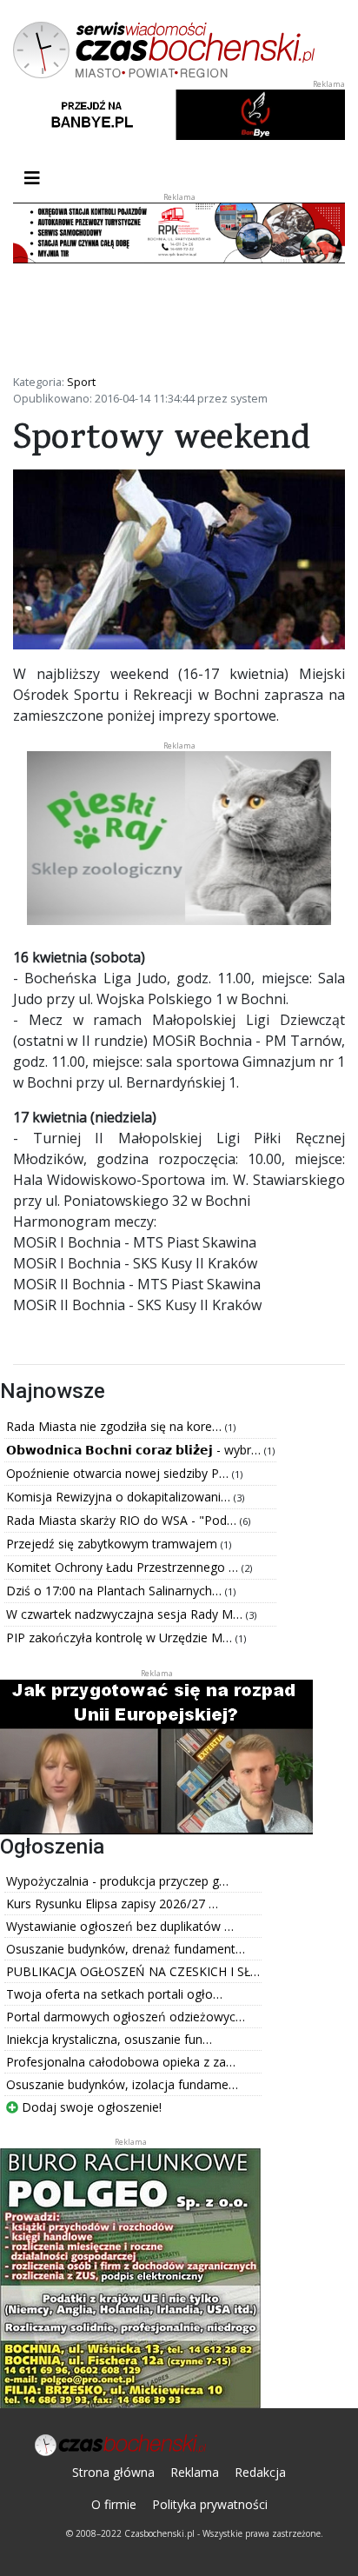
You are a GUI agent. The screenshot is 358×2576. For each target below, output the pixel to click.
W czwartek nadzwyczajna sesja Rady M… (126, 1614)
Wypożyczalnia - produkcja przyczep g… (117, 1881)
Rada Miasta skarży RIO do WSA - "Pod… (123, 1520)
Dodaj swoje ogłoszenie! (90, 2107)
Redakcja (260, 2472)
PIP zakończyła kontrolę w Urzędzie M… (121, 1637)
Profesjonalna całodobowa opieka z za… (121, 2062)
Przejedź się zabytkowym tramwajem (113, 1544)
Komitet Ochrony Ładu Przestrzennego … (124, 1567)
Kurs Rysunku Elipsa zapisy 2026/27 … (112, 1904)
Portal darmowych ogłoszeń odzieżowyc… (126, 2017)
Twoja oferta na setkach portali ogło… (114, 1994)
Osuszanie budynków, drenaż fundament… (126, 1949)
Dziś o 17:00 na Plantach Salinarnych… (116, 1591)
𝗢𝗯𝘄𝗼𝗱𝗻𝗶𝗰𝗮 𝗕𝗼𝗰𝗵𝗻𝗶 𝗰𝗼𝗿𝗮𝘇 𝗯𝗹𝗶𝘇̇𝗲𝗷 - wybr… (135, 1450)
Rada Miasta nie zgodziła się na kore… (116, 1426)
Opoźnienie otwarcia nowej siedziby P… (119, 1473)
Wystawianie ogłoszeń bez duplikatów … (120, 1926)
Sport (81, 382)
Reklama (195, 2472)
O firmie (114, 2504)
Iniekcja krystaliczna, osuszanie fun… (109, 2039)
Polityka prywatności (210, 2504)
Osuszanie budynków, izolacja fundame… (122, 2084)
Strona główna (113, 2472)
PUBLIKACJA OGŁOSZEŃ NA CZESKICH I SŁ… (133, 1971)
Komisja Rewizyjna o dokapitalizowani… (120, 1497)
